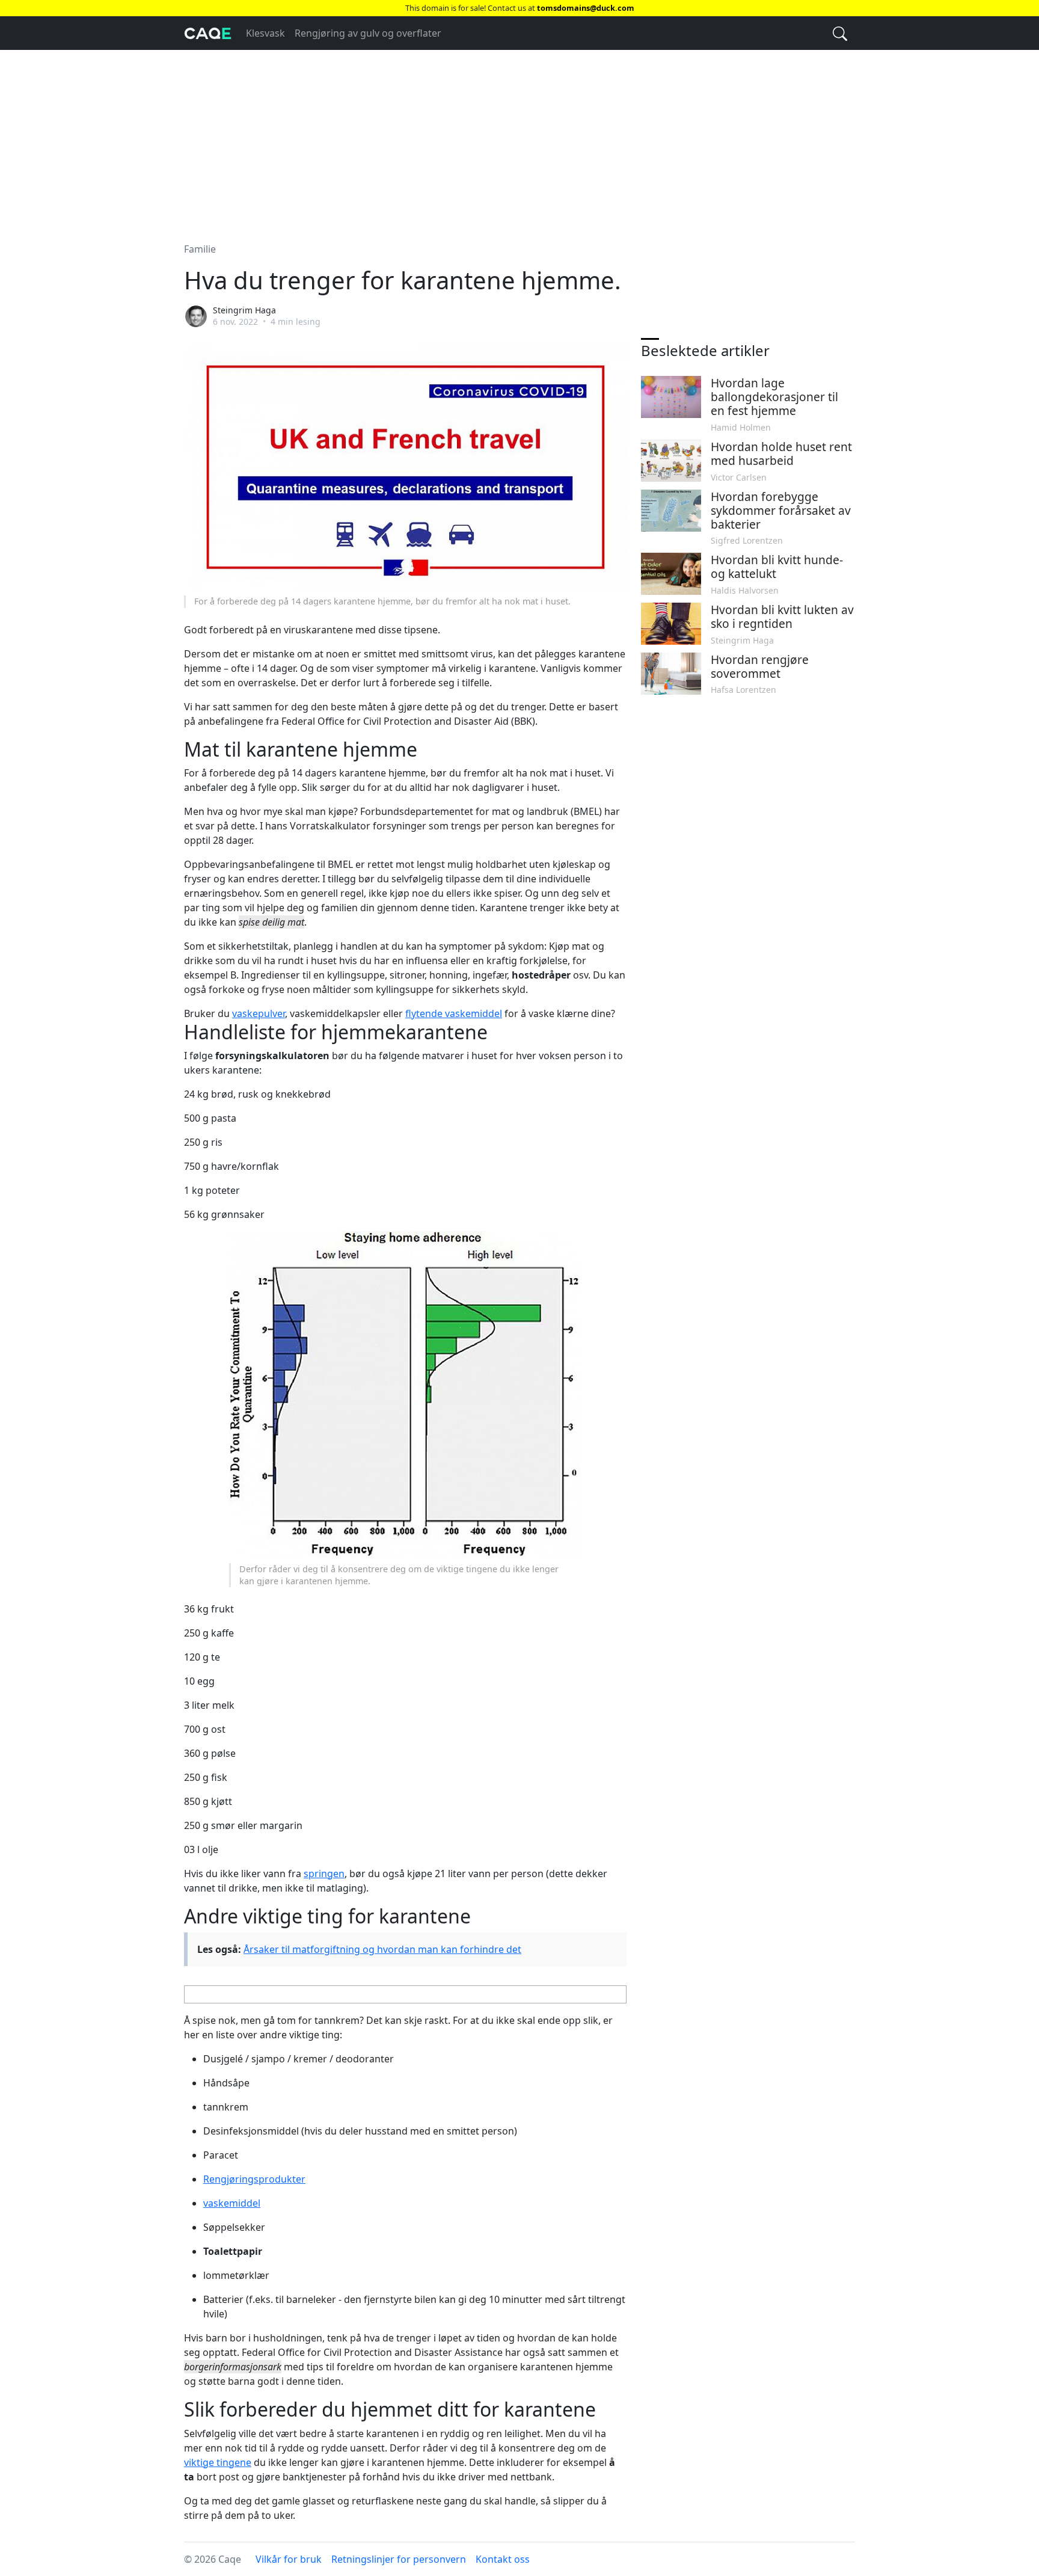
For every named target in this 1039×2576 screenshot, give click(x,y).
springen (324, 1874)
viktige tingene (218, 2462)
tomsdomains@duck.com (586, 8)
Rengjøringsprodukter (254, 2179)
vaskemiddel (232, 2203)
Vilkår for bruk (289, 2559)
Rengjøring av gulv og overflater (368, 33)
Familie (200, 249)
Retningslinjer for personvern (399, 2559)
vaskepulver (259, 1013)
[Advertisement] (519, 139)
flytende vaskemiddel (454, 1013)
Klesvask (265, 33)
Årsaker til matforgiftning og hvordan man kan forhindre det (382, 1949)
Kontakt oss (503, 2559)
